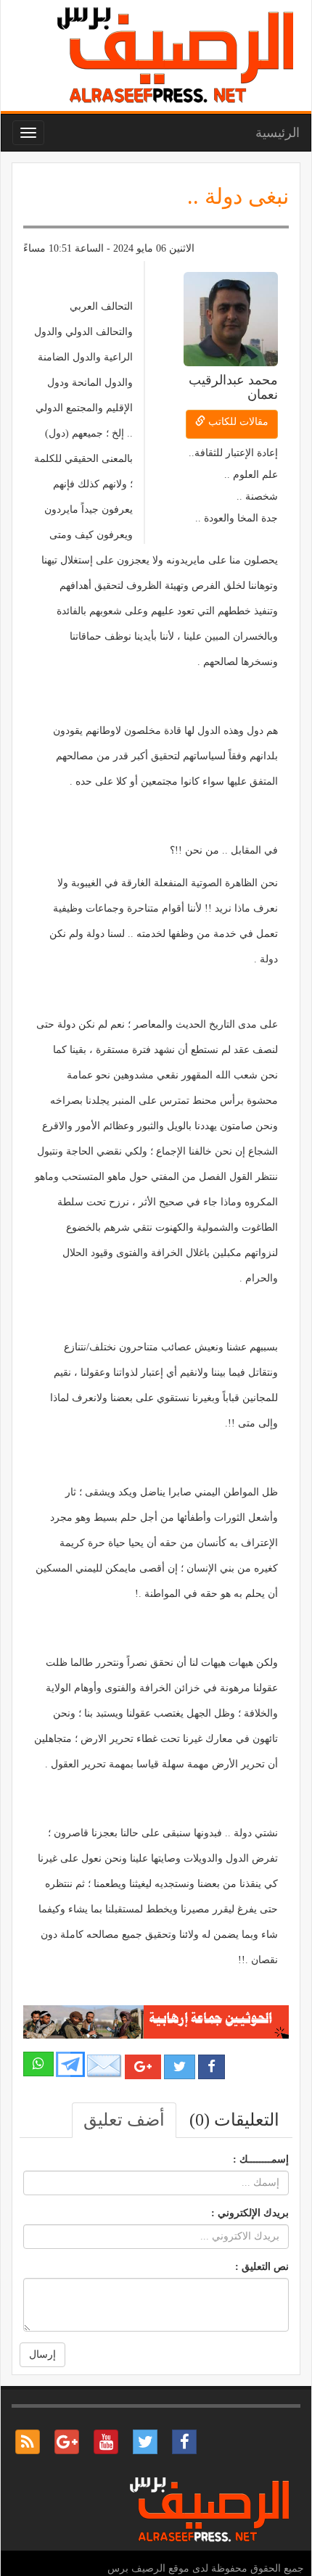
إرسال (42, 2354)
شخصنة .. (257, 496)
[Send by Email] (104, 2066)
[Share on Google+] (143, 2067)
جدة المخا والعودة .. (237, 518)
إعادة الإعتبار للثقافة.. (233, 453)
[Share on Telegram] (70, 2064)
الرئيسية (278, 133)
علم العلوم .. (251, 475)
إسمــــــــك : (261, 2159)
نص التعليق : (262, 2267)
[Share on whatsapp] (38, 2064)
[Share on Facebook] (212, 2067)
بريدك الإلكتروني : (250, 2213)
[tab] (234, 2120)
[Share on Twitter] (180, 2067)
